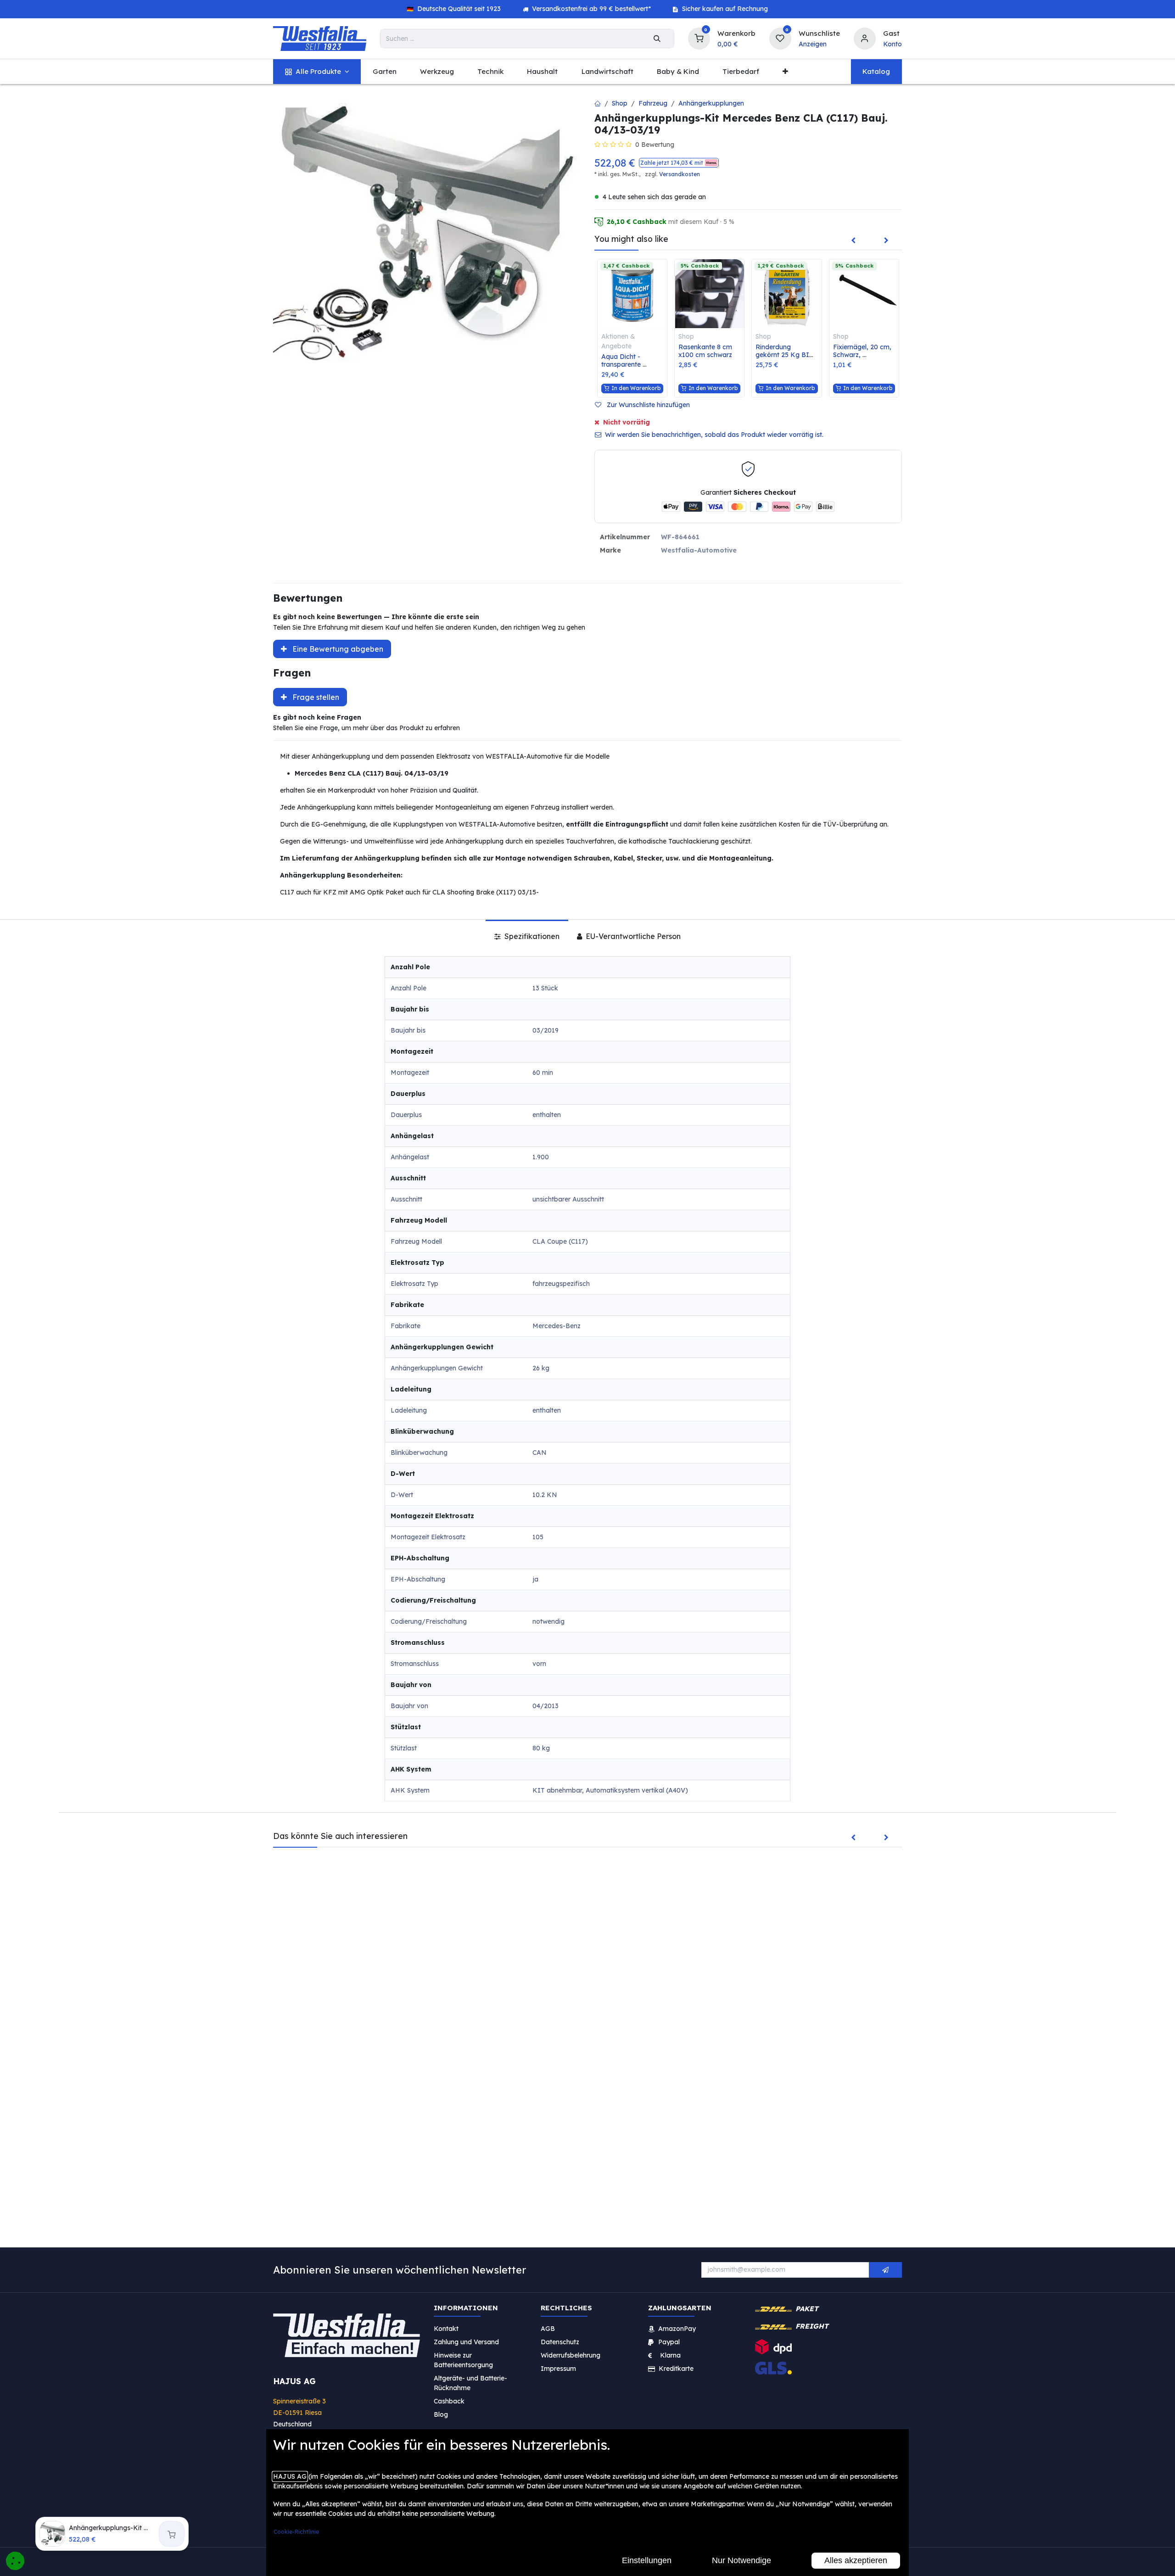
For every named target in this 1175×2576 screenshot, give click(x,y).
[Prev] (853, 241)
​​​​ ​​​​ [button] (885, 2270)
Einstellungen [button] (647, 2560)
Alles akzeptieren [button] (856, 2560)
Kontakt (446, 2328)
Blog (441, 2414)
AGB (548, 2328)
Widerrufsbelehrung (571, 2355)
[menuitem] (317, 72)
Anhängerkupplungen (711, 103)
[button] (679, 163)
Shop (620, 103)
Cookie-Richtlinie (296, 2532)
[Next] (886, 241)
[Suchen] (657, 39)
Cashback (449, 2401)
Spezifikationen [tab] (531, 936)
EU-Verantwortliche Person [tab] (632, 936)
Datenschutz (560, 2341)
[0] (699, 37)
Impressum (558, 2368)
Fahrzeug (653, 103)
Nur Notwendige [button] (741, 2560)
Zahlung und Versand (466, 2341)
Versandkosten (680, 174)
